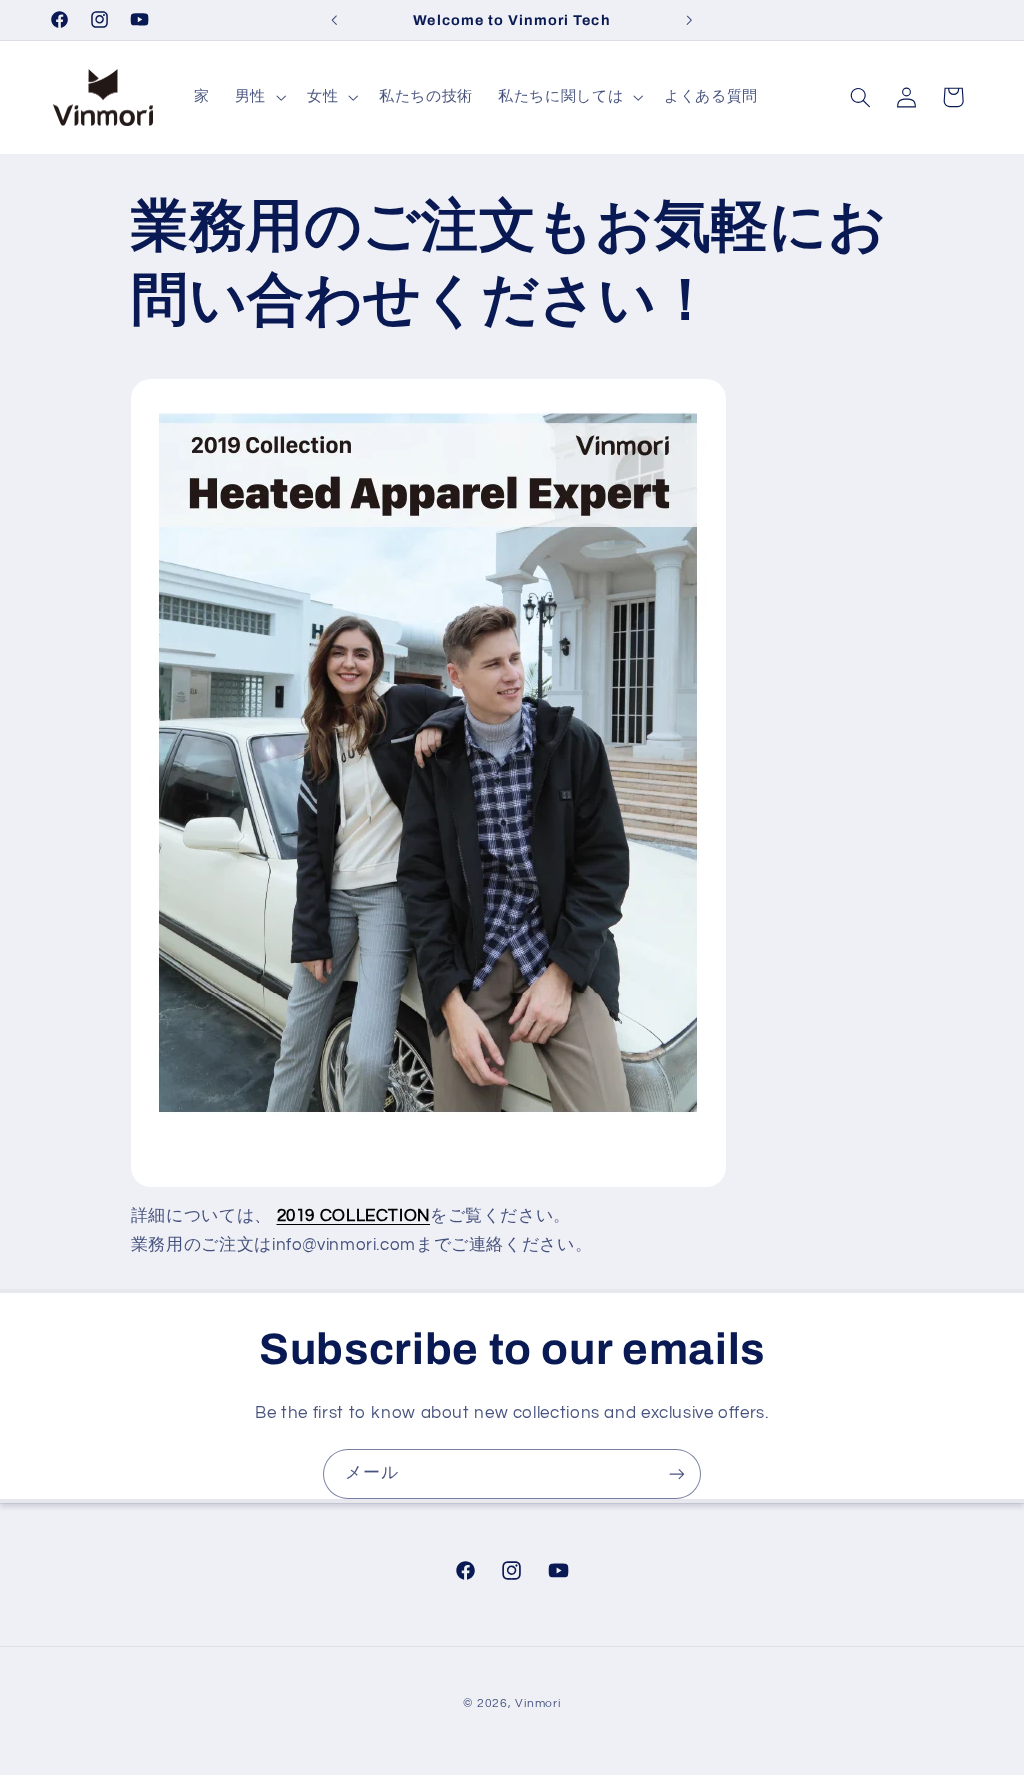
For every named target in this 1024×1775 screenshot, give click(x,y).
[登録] (677, 1473)
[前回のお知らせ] (334, 20)
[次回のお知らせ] (690, 20)
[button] (258, 97)
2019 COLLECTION (353, 1216)
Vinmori (537, 1703)
